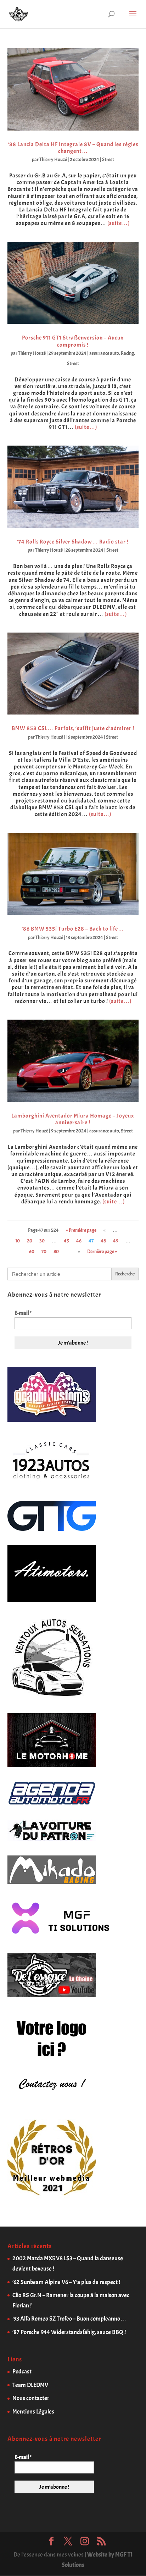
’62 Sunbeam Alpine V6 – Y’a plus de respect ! (66, 2282)
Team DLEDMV (30, 2385)
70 (44, 1251)
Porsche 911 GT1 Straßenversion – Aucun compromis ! (73, 341)
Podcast (22, 2371)
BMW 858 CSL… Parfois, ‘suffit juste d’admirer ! (73, 728)
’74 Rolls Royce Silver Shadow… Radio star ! (73, 542)
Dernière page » (102, 1251)
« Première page (81, 1230)
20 (30, 1241)
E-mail (23, 1313)
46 (79, 1241)
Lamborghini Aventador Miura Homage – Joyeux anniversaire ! (73, 1119)
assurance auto (104, 353)
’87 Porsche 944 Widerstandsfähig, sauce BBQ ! (69, 2332)
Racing (127, 353)
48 (103, 1241)
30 (42, 1241)
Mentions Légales (33, 2412)
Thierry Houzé (53, 159)
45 (66, 1241)
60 (32, 1251)
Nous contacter (31, 2398)
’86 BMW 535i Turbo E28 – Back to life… (73, 929)
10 (18, 1241)
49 (116, 1241)
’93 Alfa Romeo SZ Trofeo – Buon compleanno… (69, 2319)
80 (56, 1251)
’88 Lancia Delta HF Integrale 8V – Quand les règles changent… (73, 148)
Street (108, 159)
